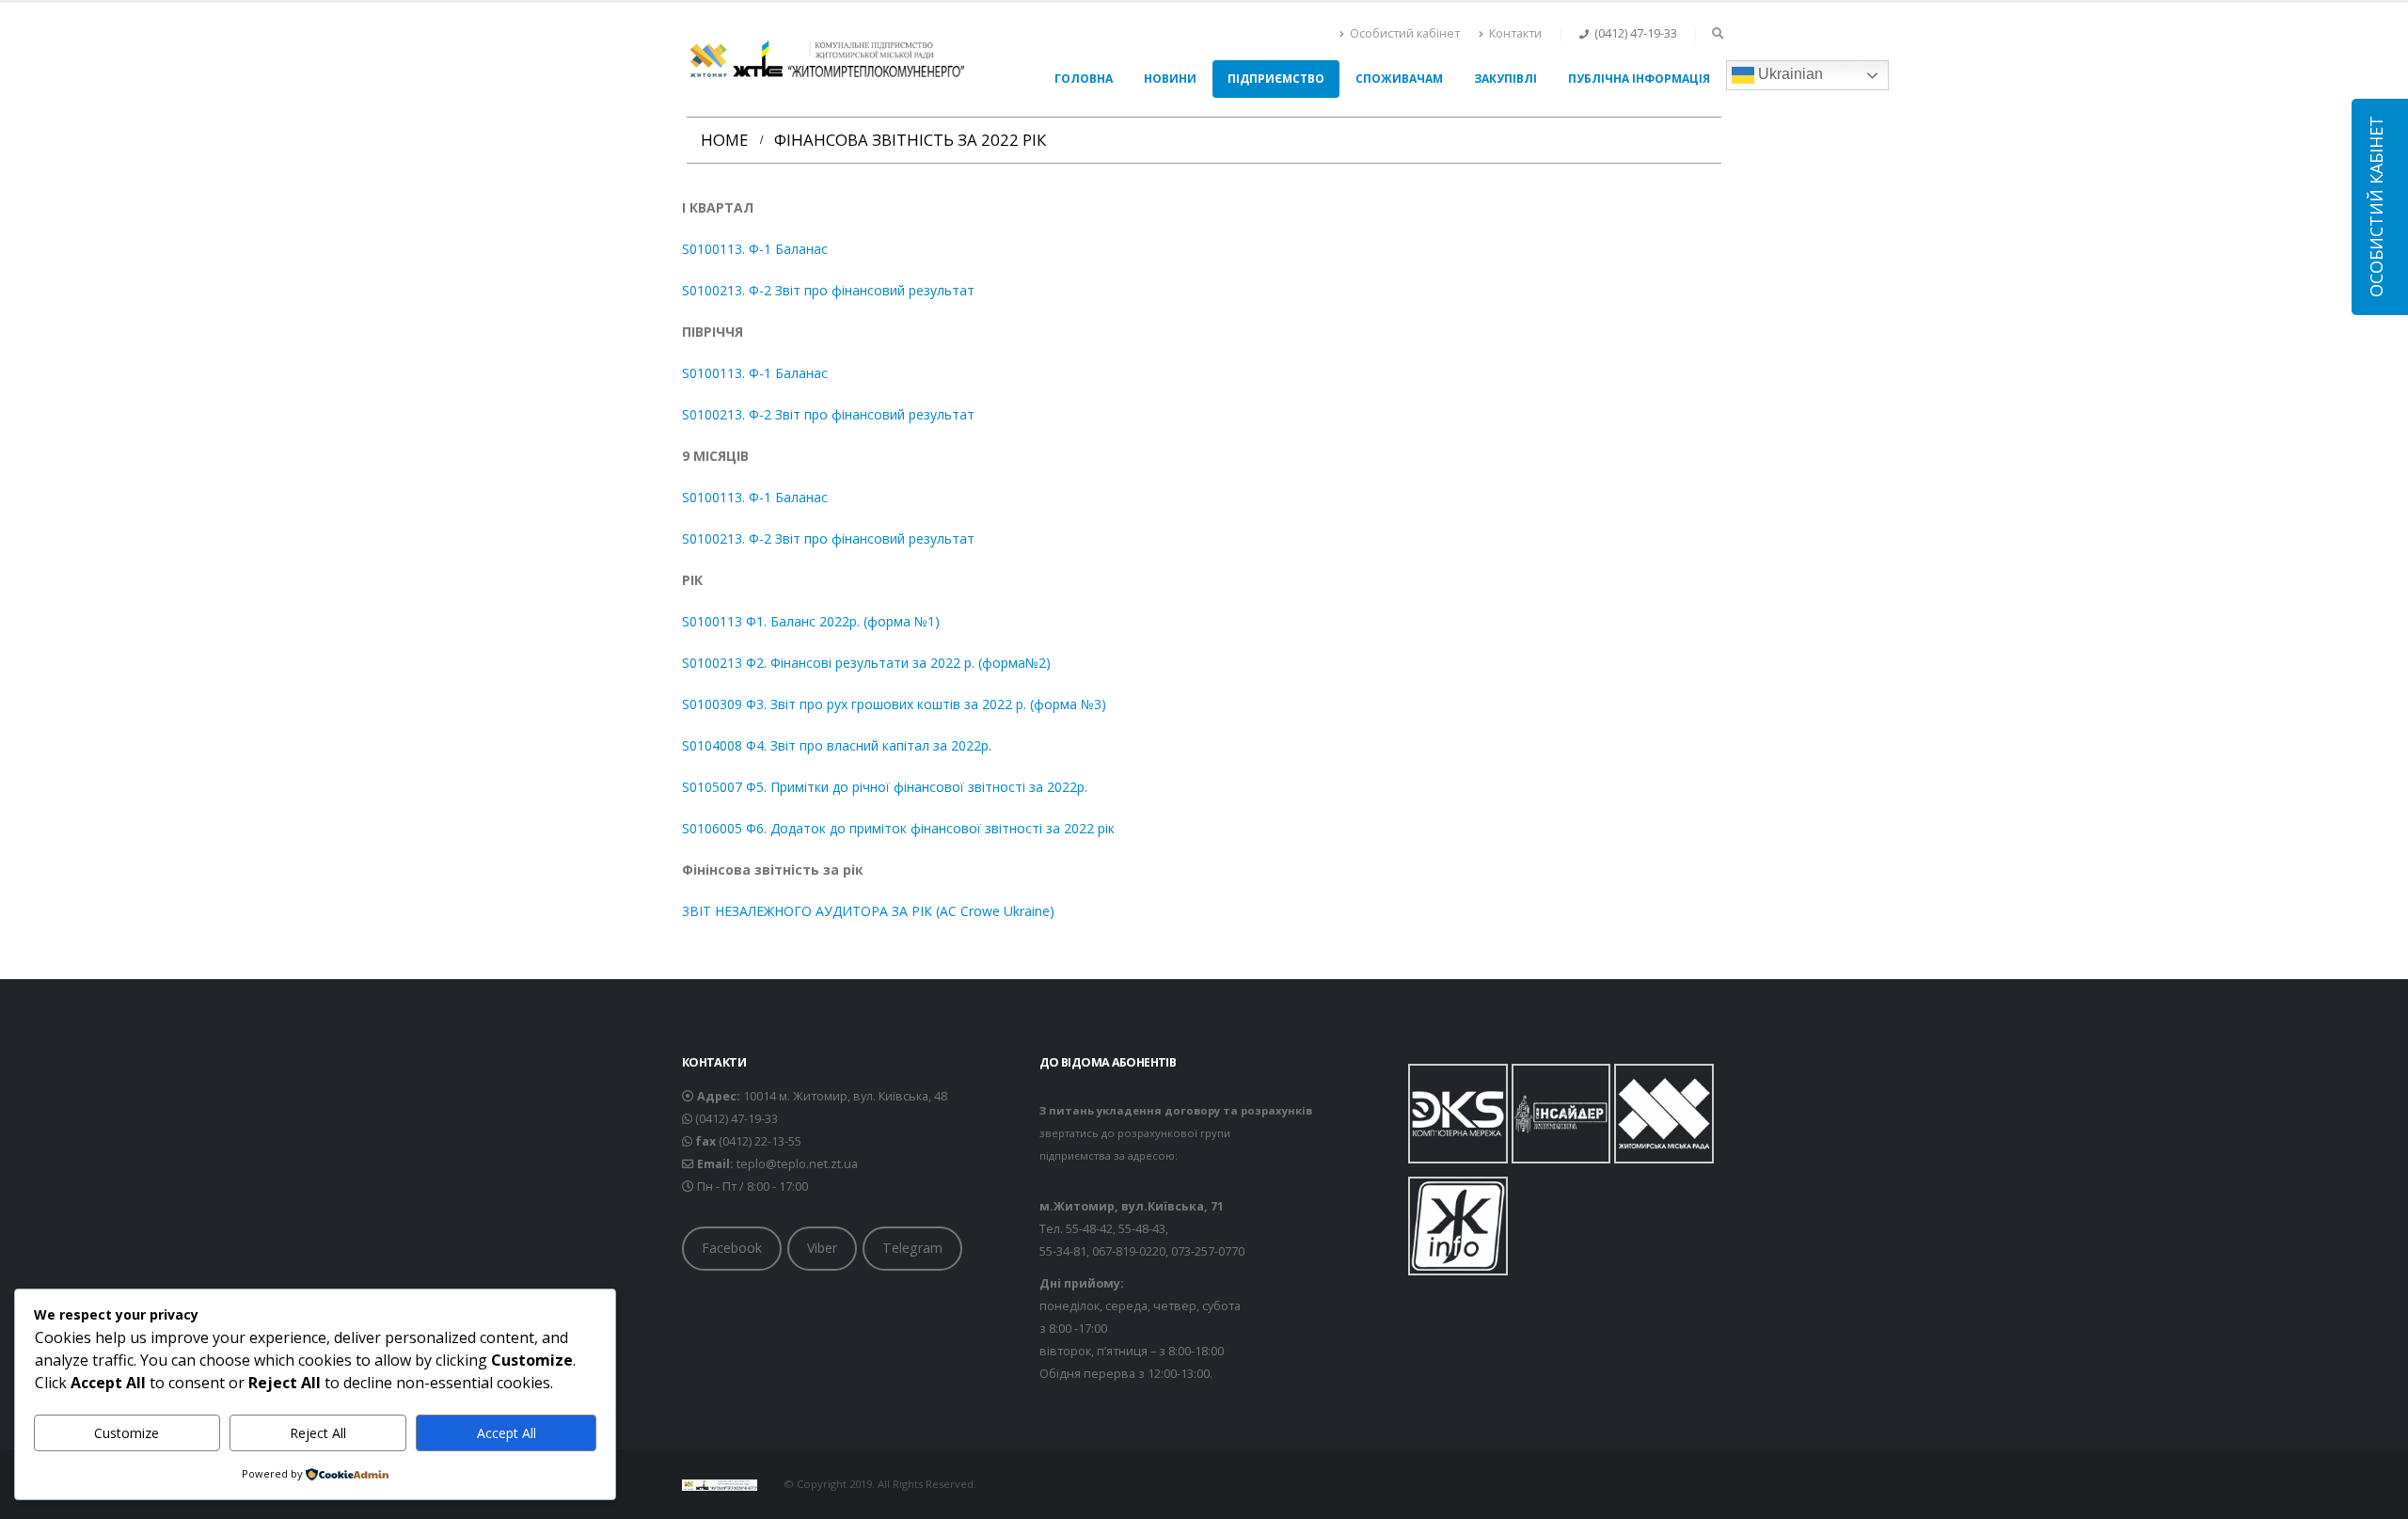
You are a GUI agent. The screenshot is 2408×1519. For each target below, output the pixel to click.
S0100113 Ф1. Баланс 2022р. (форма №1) (811, 621)
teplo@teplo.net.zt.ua (797, 1164)
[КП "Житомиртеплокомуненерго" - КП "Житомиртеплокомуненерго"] (823, 60)
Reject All (318, 1433)
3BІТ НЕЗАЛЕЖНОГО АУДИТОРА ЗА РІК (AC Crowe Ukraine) (868, 911)
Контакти (1515, 33)
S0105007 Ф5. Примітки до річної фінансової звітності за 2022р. (885, 787)
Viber (822, 1248)
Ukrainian (1789, 74)
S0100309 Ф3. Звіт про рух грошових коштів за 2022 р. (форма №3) (894, 704)
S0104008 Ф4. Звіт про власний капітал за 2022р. (837, 745)
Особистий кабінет (1405, 33)
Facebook (732, 1248)
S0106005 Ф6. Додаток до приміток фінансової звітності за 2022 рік (898, 828)
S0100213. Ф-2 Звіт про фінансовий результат (828, 290)
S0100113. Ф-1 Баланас (755, 249)
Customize (127, 1433)
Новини (1170, 79)
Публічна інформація (1639, 79)
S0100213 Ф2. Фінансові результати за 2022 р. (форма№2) (866, 663)
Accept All (507, 1433)
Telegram (912, 1248)
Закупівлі (1505, 79)
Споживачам (1399, 79)
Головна (1084, 79)
